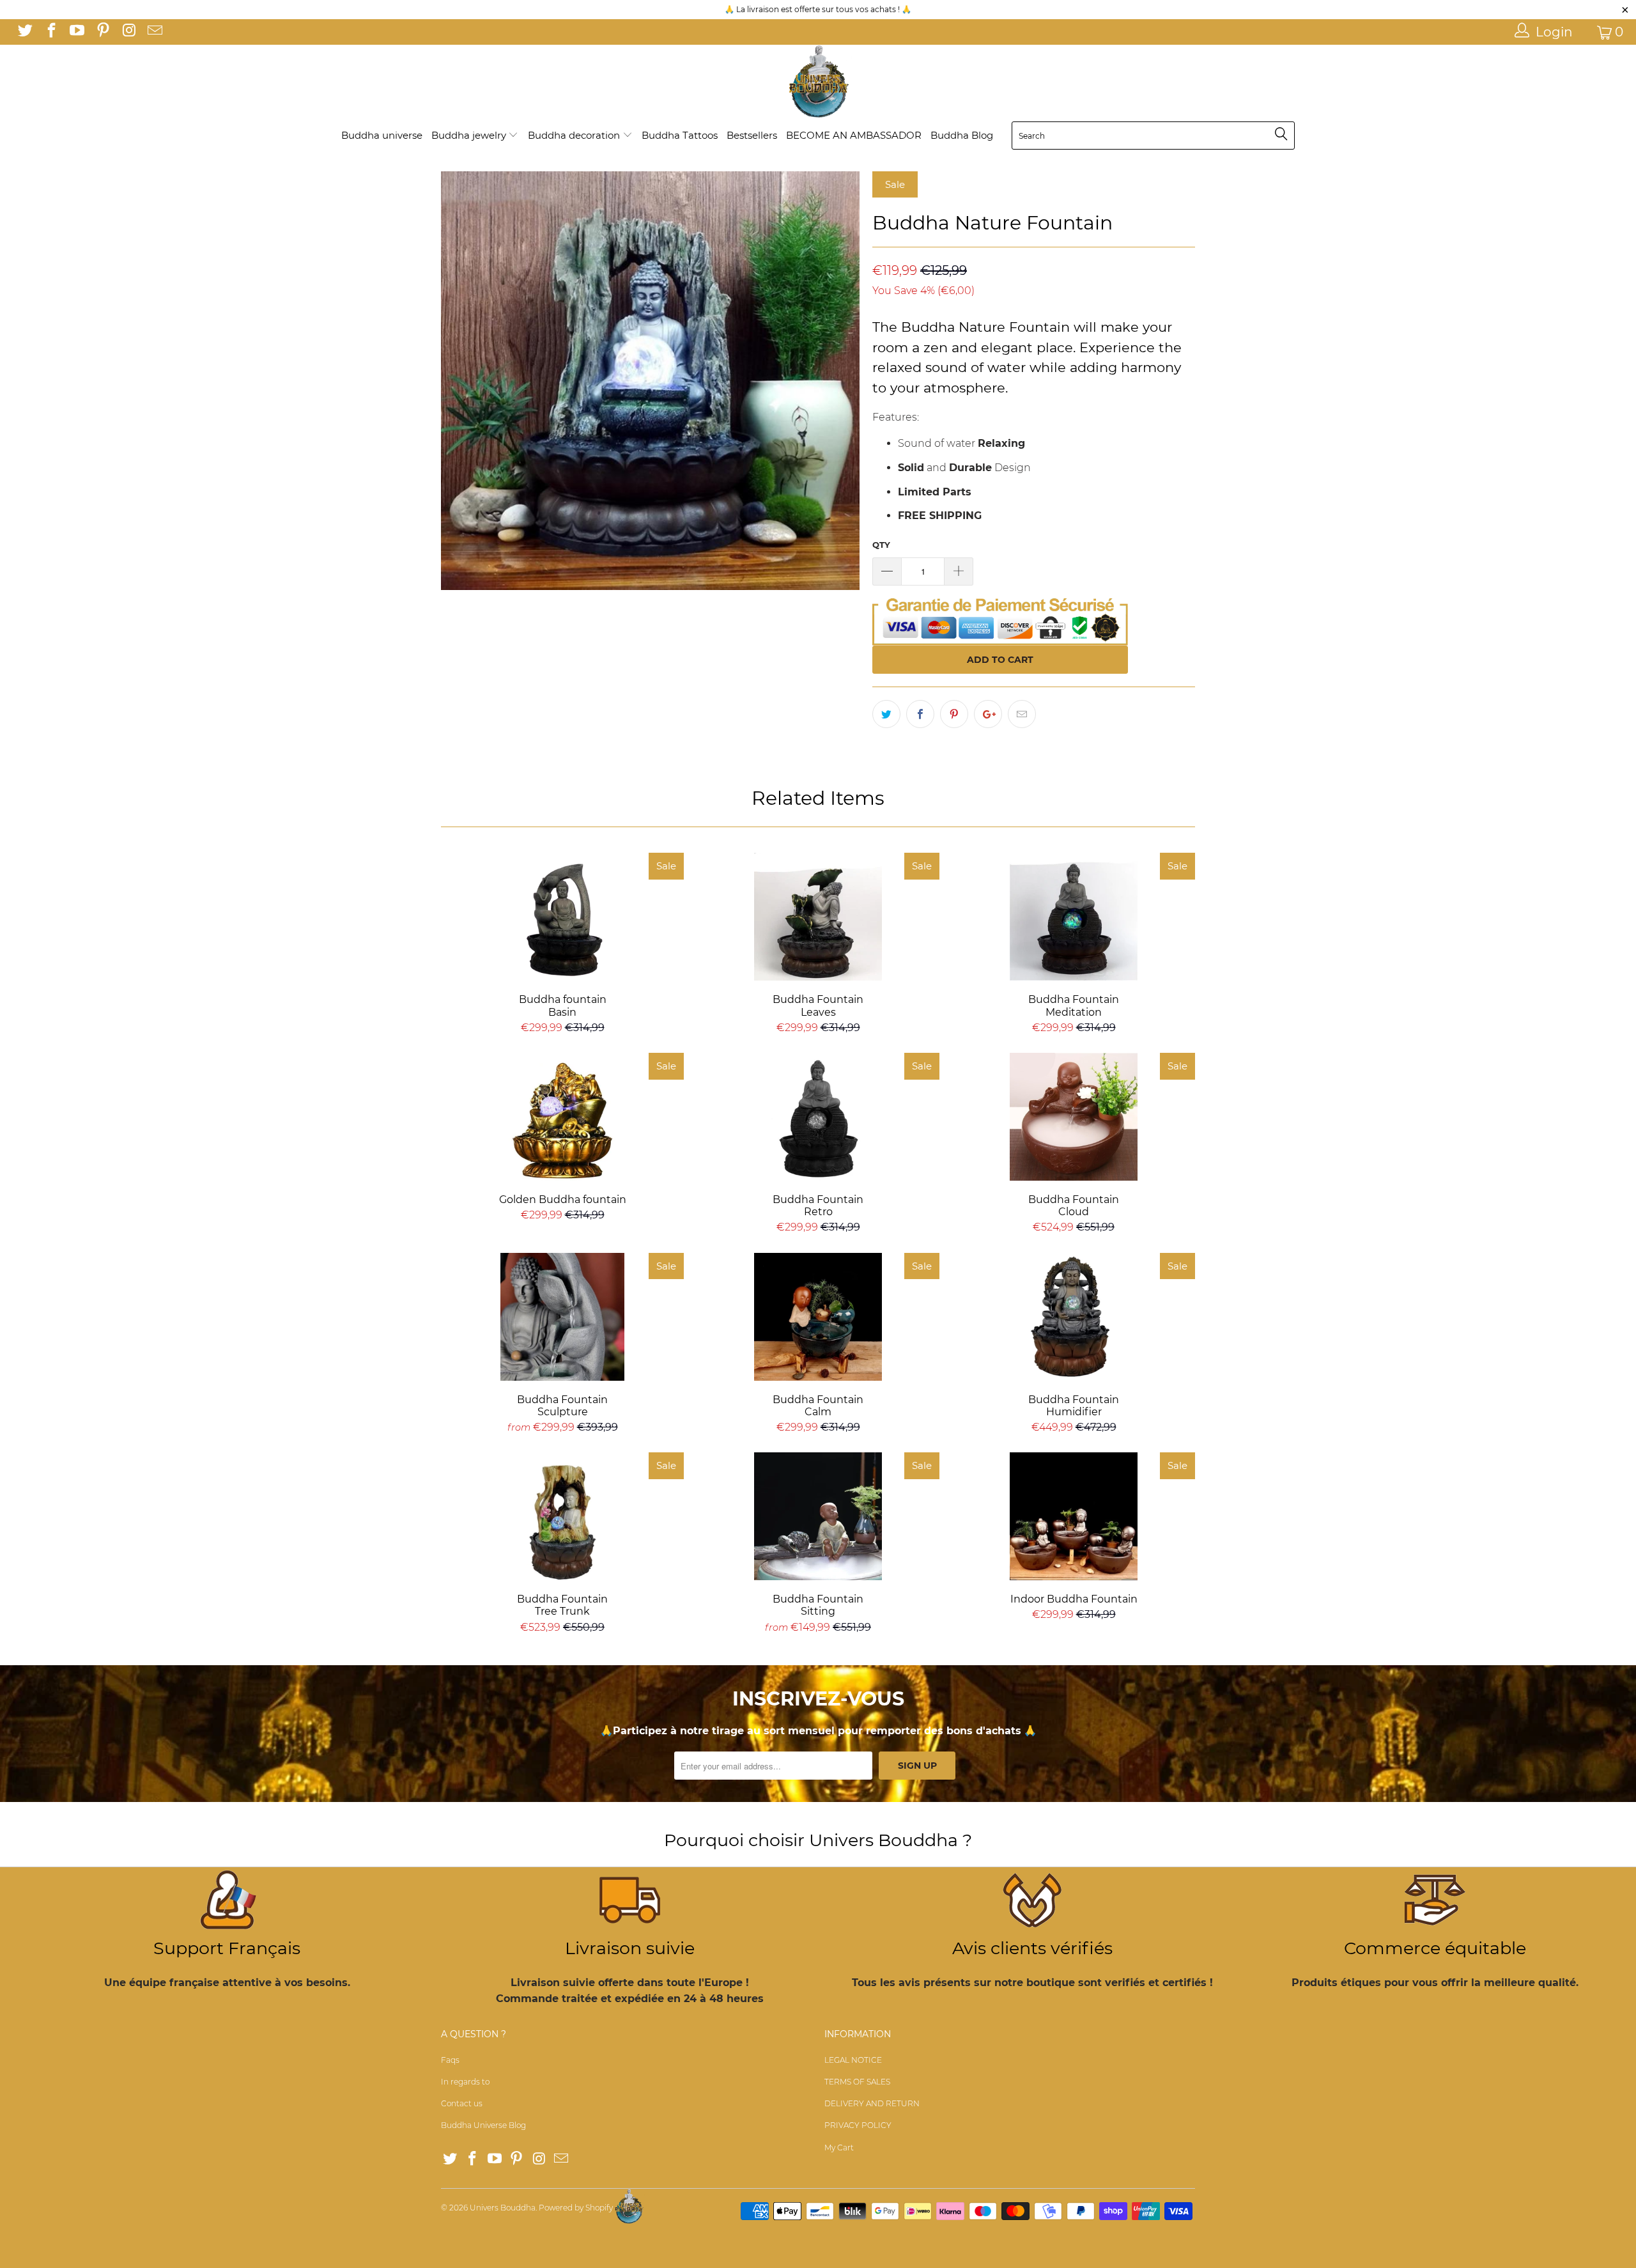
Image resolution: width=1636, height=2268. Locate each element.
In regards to (465, 2082)
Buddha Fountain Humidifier (1074, 1317)
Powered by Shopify (576, 2208)
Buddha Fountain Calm (818, 1317)
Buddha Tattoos (680, 135)
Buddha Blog (962, 135)
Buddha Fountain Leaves (818, 917)
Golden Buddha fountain (562, 1117)
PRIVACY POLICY (858, 2125)
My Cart (839, 2148)
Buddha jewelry (470, 135)
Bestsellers (752, 135)
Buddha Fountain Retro (818, 1117)
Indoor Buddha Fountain (1074, 1516)
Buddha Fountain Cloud (1074, 1117)
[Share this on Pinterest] (954, 714)
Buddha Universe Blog (483, 2125)
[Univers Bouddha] (818, 82)
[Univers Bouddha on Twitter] (24, 32)
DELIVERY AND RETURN (872, 2103)
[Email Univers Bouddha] (153, 32)
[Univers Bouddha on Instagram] (128, 32)
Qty (881, 545)
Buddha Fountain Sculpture (562, 1317)
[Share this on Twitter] (886, 714)
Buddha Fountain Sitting (818, 1516)
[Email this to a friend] (1022, 714)
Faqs (450, 2060)
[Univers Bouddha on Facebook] (50, 32)
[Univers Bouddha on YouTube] (76, 32)
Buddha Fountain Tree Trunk (562, 1516)
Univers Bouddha (503, 2208)
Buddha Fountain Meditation (1074, 917)
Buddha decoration (575, 135)
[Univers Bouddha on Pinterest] (102, 32)
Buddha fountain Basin (562, 917)
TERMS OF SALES (857, 2082)
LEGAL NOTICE (853, 2060)
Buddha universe (382, 135)
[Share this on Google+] (988, 714)
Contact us (462, 2103)
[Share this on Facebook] (920, 714)
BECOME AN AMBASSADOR (854, 135)
